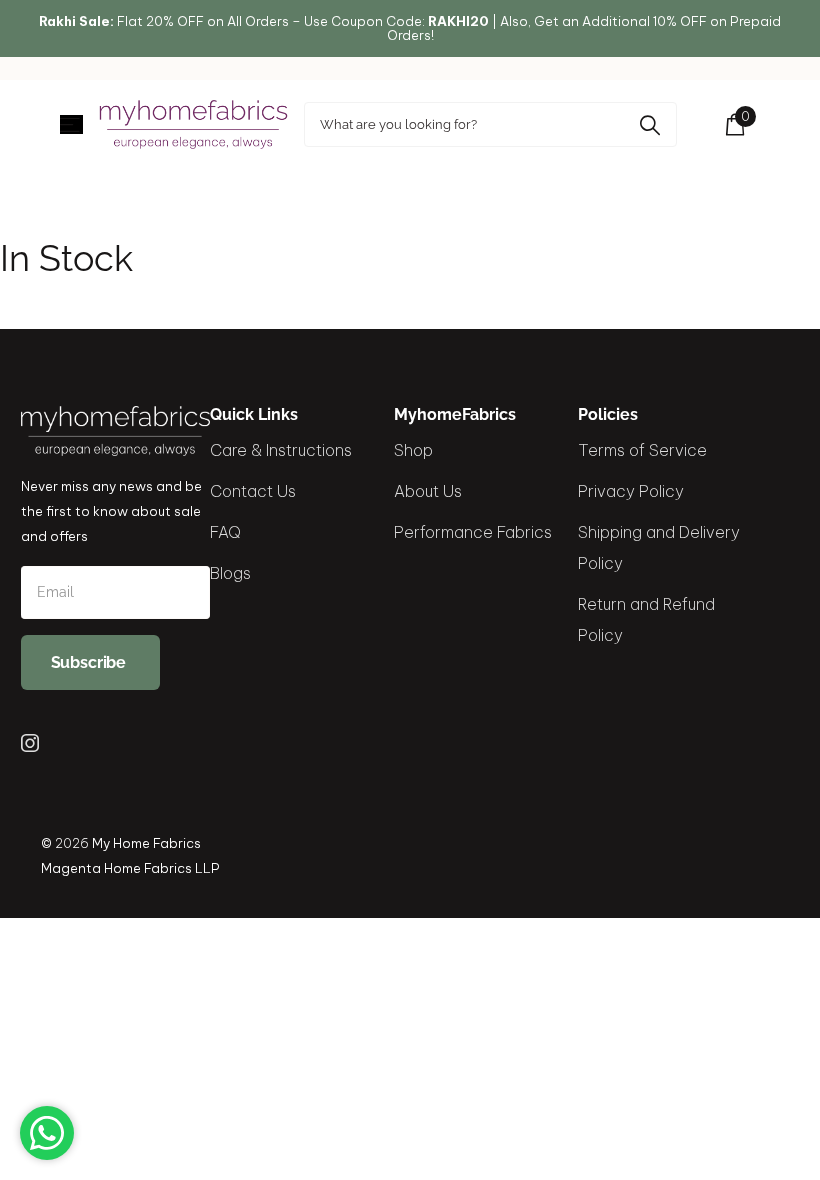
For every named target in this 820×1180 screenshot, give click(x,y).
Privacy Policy (631, 491)
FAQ (225, 532)
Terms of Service (642, 450)
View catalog (71, 124)
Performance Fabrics (473, 532)
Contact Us (253, 491)
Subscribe (90, 662)
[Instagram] (30, 743)
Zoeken (649, 124)
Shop (413, 450)
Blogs (230, 573)
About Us (428, 491)
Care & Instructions (281, 450)
